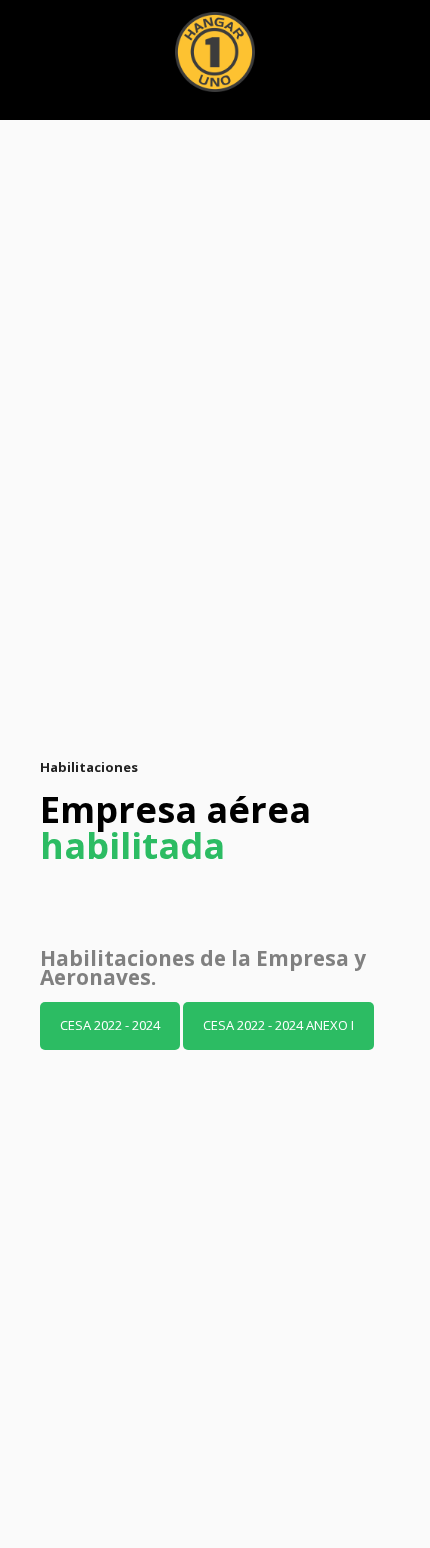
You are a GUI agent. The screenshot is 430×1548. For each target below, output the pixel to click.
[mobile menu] (403, 40)
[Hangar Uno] (215, 50)
